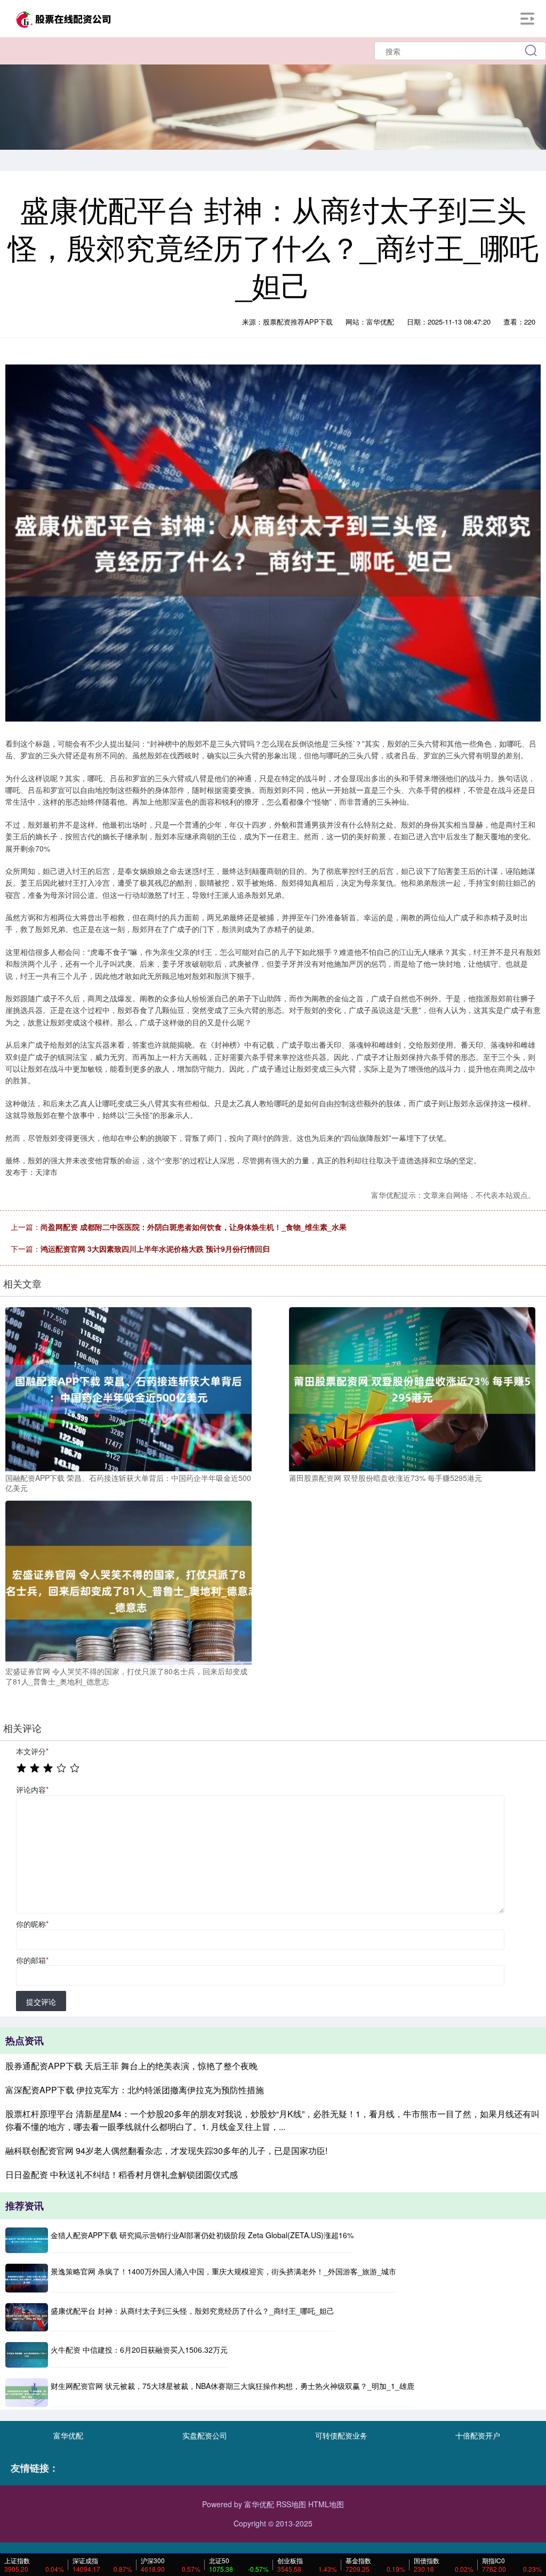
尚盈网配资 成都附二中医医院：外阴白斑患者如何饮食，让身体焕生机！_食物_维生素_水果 (194, 1227)
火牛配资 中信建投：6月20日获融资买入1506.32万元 (139, 2350)
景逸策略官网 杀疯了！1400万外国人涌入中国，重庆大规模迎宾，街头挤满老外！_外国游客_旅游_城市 (223, 2271)
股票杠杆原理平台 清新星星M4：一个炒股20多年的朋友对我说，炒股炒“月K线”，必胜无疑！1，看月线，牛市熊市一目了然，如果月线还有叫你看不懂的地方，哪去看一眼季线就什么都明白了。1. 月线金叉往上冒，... (272, 2120)
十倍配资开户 (478, 2435)
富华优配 (68, 2435)
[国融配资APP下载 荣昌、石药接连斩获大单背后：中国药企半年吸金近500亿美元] (129, 1388)
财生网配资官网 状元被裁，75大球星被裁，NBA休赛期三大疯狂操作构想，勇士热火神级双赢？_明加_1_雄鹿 (232, 2386)
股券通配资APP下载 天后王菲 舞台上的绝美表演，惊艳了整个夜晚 (131, 2066)
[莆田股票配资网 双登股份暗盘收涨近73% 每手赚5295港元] (412, 1388)
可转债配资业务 (341, 2435)
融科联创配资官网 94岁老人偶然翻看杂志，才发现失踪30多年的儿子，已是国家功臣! (166, 2150)
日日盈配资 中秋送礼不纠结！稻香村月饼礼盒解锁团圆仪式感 (122, 2174)
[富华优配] (63, 18)
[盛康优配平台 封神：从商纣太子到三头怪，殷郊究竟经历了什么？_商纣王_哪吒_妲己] (27, 2317)
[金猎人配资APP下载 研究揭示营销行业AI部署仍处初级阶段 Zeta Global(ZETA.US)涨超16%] (27, 2240)
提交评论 (41, 2002)
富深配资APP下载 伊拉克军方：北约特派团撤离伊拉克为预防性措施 (135, 2090)
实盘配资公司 (205, 2435)
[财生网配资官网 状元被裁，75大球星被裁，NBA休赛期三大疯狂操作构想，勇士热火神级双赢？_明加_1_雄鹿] (27, 2392)
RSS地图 (291, 2504)
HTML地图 (326, 2504)
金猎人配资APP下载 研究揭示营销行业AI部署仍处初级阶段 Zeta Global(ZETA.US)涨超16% (202, 2235)
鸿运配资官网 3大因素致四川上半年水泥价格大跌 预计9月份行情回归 (155, 1249)
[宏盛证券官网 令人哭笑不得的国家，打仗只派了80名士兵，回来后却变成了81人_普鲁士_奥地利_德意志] (129, 1581)
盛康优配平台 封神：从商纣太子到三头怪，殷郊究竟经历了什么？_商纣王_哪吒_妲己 (192, 2311)
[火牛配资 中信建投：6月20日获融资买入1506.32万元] (27, 2355)
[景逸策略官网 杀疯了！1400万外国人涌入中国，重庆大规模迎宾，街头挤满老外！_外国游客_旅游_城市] (27, 2278)
